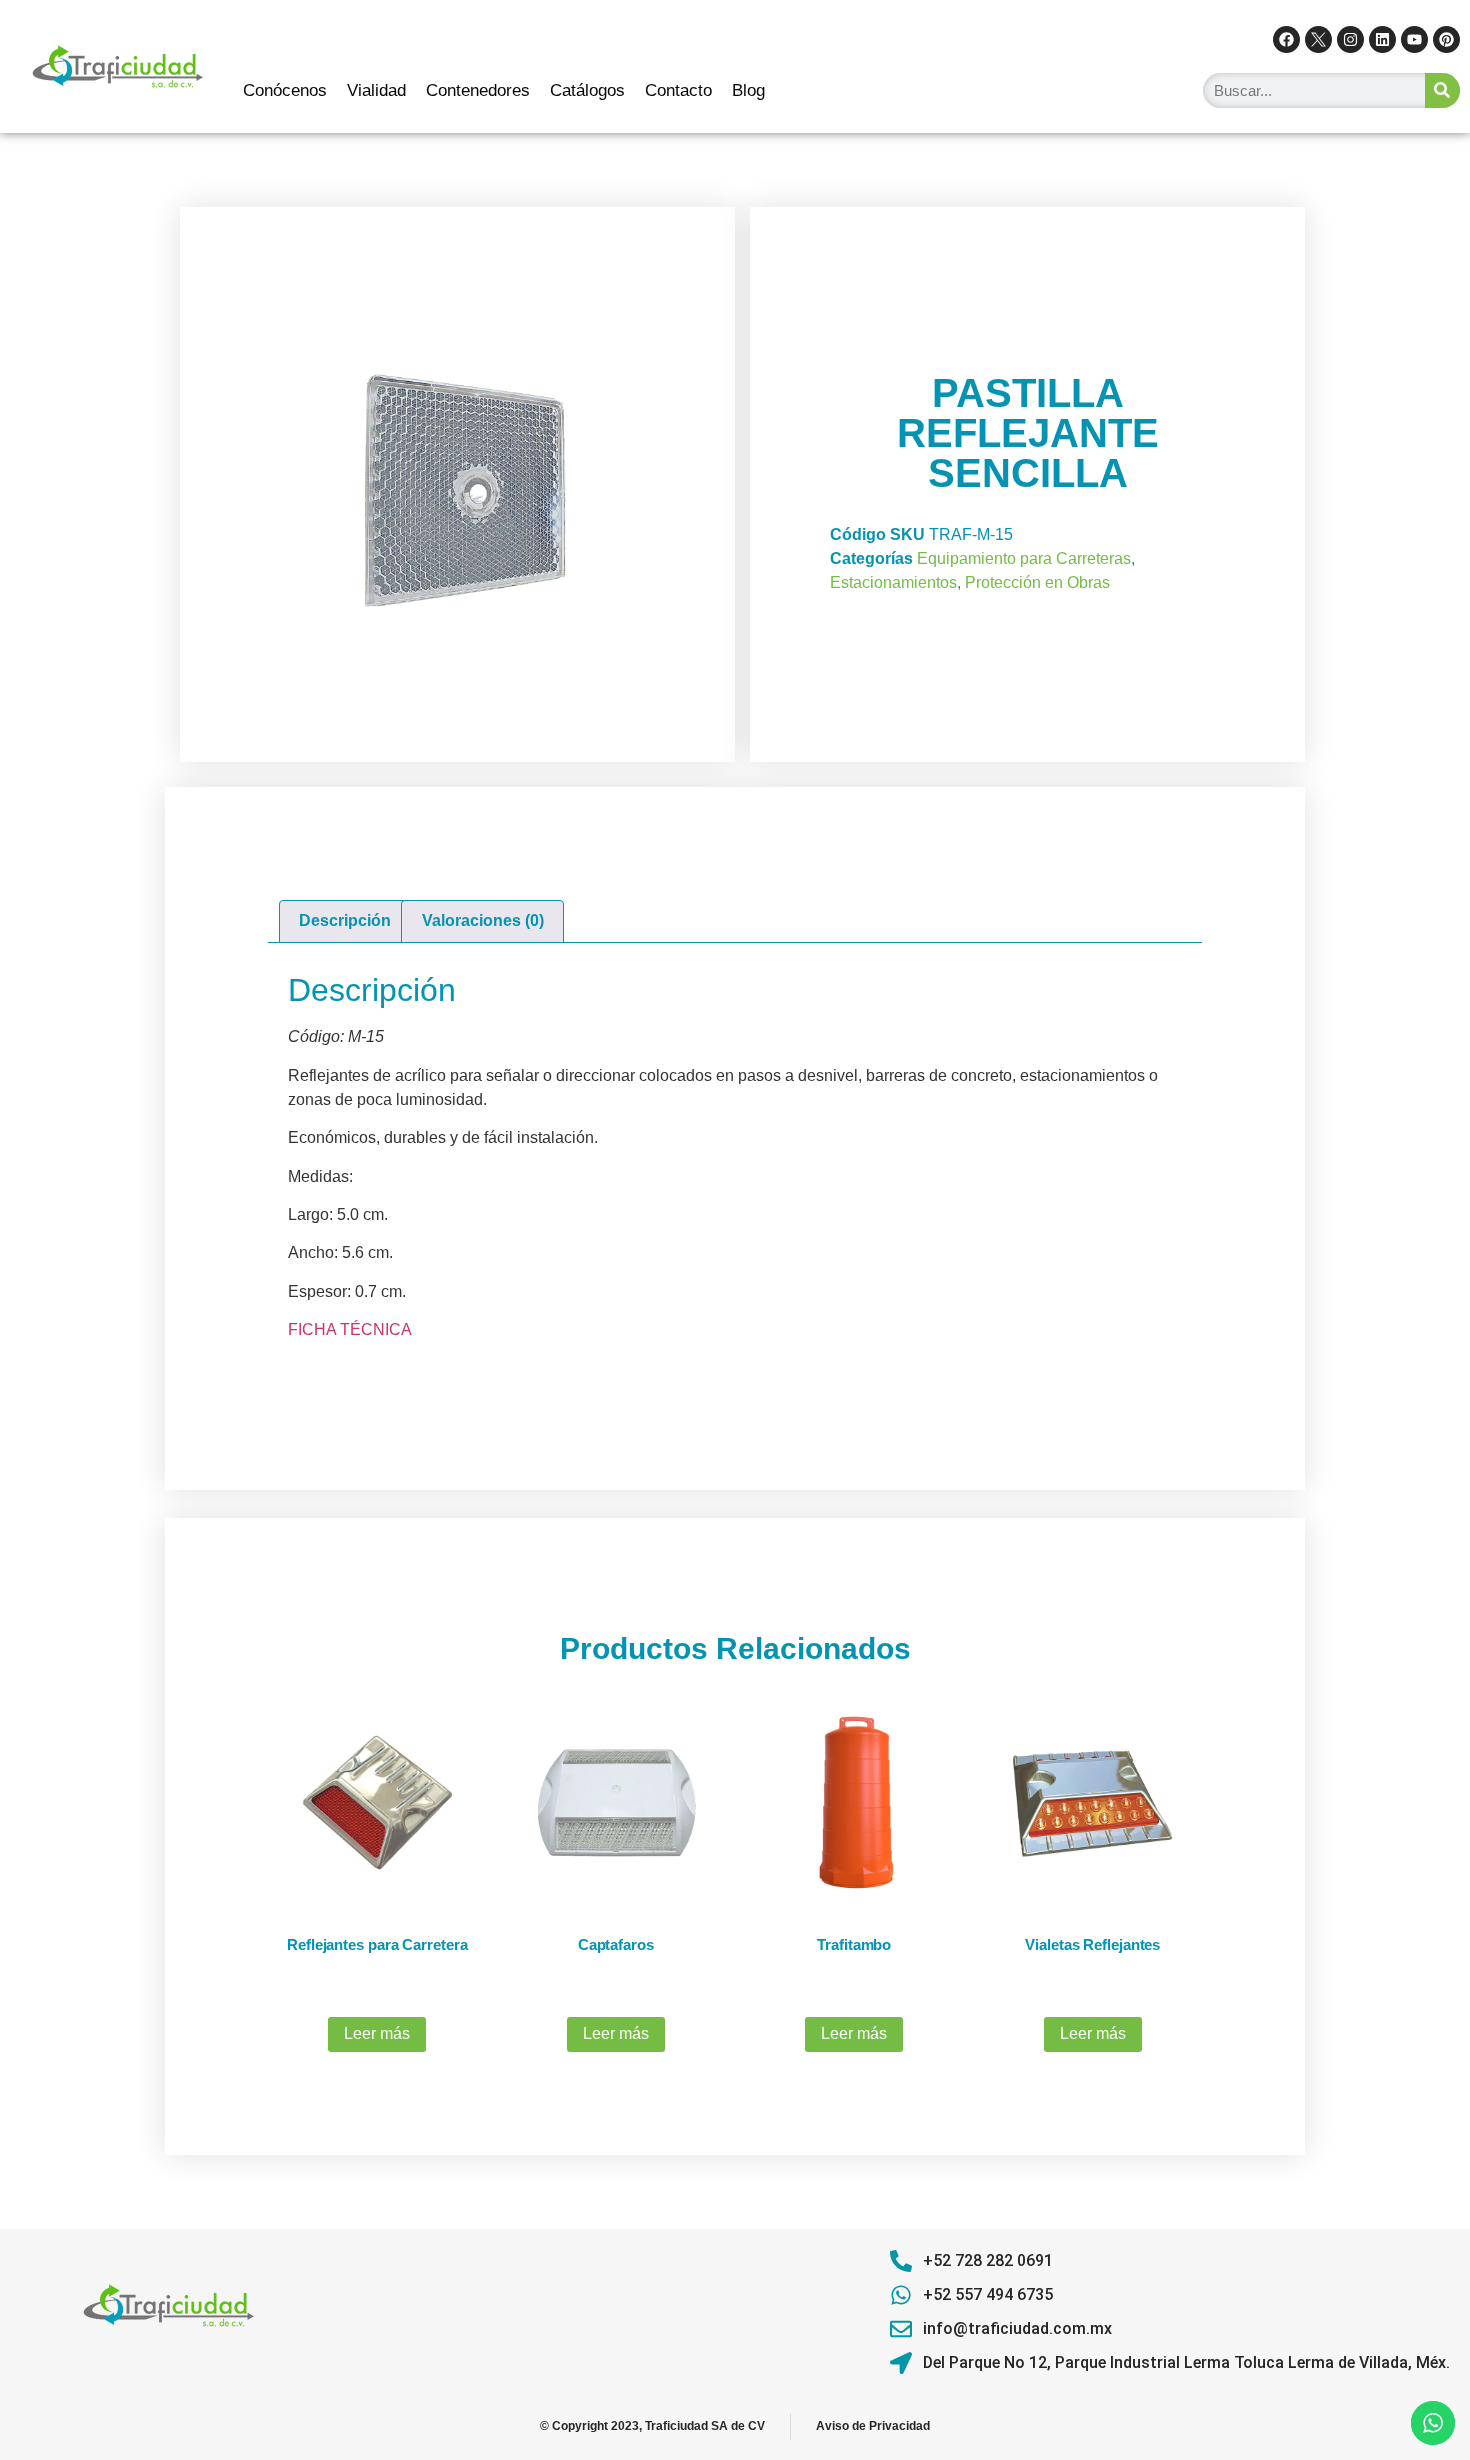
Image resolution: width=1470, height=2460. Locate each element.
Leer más (377, 2033)
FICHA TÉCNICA (350, 1329)
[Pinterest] (1446, 39)
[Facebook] (1286, 39)
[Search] (1442, 90)
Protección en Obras (1037, 582)
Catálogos (587, 90)
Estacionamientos (893, 582)
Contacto (678, 90)
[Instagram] (1350, 39)
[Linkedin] (1382, 39)
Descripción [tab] (345, 920)
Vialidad (376, 90)
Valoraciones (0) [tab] (483, 920)
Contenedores (478, 90)
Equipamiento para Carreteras (1024, 558)
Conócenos (285, 90)
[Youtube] (1414, 39)
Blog (748, 90)
